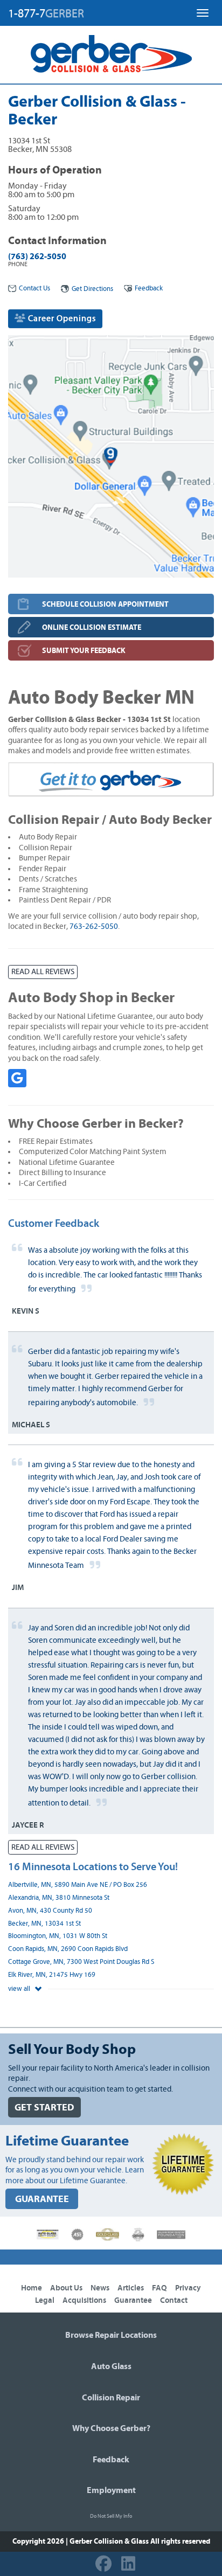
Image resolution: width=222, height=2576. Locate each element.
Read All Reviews (43, 972)
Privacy (188, 2288)
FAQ (159, 2288)
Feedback (149, 289)
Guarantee (133, 2300)
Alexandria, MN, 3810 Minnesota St (59, 1898)
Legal (45, 2300)
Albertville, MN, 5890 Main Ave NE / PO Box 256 (78, 1885)
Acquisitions (84, 2300)
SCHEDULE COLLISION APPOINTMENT (105, 604)
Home (32, 2288)
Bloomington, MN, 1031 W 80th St (58, 1936)
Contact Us (34, 289)
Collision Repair (111, 2398)
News (100, 2288)
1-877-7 (46, 13)
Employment (111, 2490)
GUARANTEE (42, 2199)
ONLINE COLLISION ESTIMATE (92, 627)
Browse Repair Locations (111, 2335)
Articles (131, 2288)
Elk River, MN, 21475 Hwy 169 (52, 1975)
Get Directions (92, 289)
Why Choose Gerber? (111, 2428)
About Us (66, 2288)
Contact (174, 2300)
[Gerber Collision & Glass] (111, 54)
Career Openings (61, 318)
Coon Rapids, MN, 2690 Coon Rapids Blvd (68, 1949)
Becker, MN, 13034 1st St (44, 1924)
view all (20, 1989)
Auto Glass (111, 2366)
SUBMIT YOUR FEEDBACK (84, 651)
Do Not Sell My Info (111, 2516)
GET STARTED (44, 2108)
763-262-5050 (94, 926)
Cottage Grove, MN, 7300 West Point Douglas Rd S (81, 1962)
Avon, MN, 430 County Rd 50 (50, 1911)
